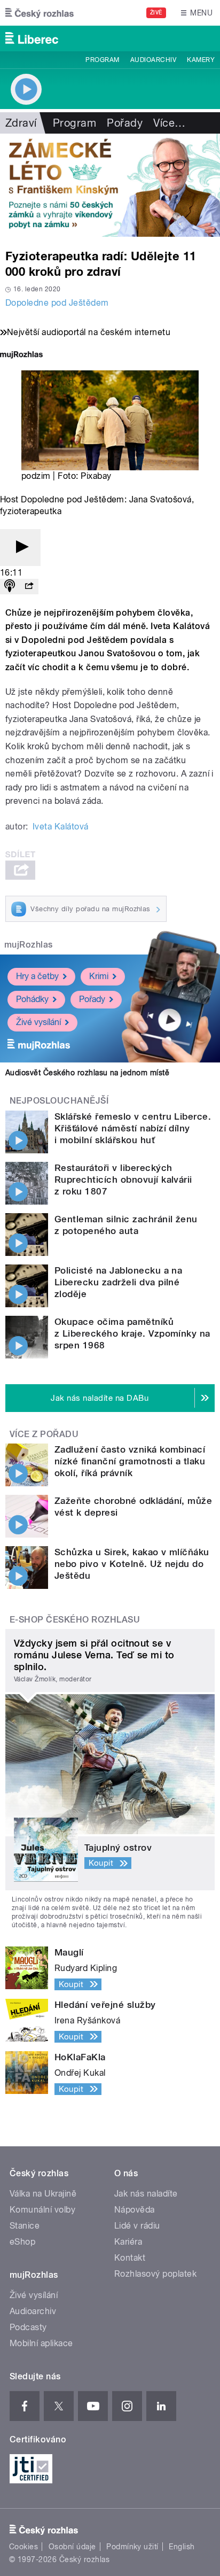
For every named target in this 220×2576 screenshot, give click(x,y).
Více (169, 123)
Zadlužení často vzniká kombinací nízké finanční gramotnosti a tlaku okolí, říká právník (130, 1461)
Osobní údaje (72, 2547)
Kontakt (130, 2258)
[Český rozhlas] (40, 13)
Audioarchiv (153, 60)
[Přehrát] (20, 548)
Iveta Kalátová (61, 827)
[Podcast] (10, 587)
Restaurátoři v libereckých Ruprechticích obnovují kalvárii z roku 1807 (123, 1180)
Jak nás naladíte (146, 2194)
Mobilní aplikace (41, 2343)
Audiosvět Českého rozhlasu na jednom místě (87, 1073)
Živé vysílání (38, 1022)
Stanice (25, 2226)
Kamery (201, 60)
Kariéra (128, 2242)
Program (102, 60)
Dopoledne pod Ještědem (57, 303)
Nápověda (135, 2210)
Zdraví (21, 123)
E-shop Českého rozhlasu (75, 1620)
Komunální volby (42, 2210)
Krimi (99, 976)
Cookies (23, 2547)
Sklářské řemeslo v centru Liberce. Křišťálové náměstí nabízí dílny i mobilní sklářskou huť (133, 1128)
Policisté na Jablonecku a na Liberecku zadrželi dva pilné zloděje (118, 1282)
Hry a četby (37, 976)
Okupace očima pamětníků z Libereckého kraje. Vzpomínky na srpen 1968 (132, 1333)
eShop (22, 2242)
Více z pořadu (44, 1434)
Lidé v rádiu (137, 2226)
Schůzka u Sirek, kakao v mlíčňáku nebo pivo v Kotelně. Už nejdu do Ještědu (132, 1564)
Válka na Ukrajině (43, 2194)
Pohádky (32, 999)
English (182, 2547)
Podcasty (28, 2327)
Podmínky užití (132, 2547)
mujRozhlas (29, 945)
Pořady (125, 123)
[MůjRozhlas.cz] (21, 356)
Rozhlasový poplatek (155, 2274)
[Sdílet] (29, 587)
